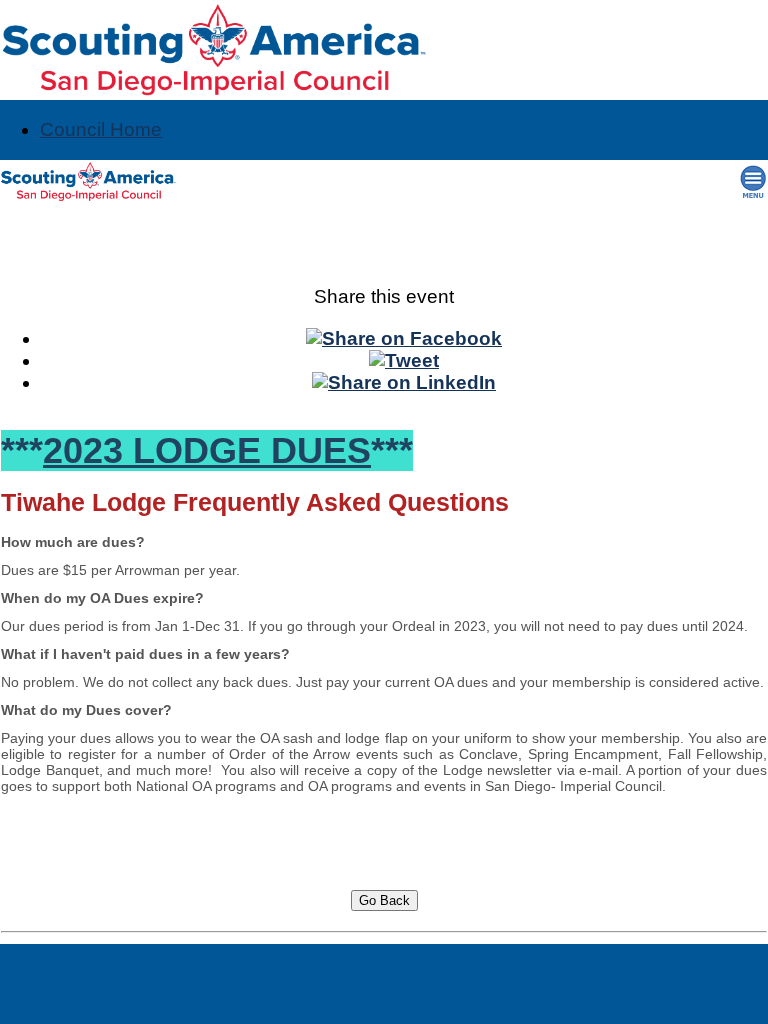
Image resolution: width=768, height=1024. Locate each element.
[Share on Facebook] (404, 338)
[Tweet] (404, 360)
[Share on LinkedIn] (404, 382)
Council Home (101, 129)
